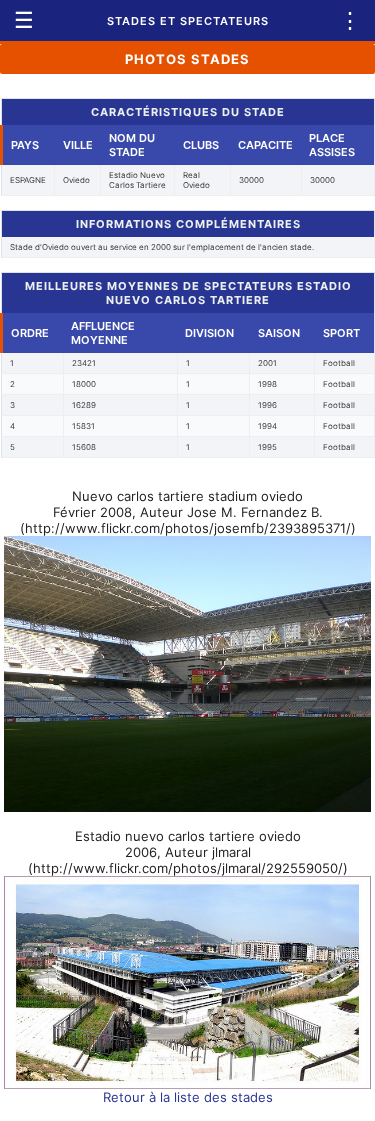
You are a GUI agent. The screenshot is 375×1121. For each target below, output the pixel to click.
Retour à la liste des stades (188, 1097)
